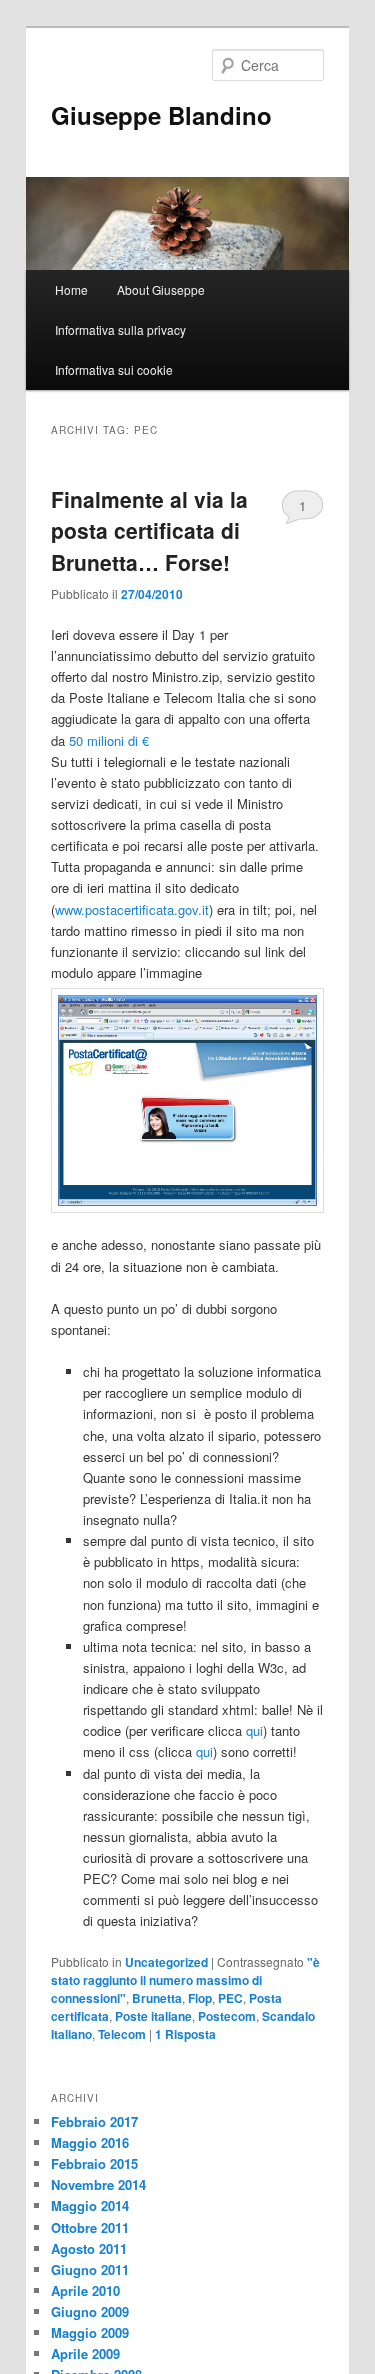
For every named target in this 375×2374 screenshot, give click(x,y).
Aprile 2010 (85, 2290)
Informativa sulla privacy (120, 329)
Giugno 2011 (90, 2269)
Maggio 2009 (90, 2332)
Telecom (122, 2034)
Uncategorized (166, 1962)
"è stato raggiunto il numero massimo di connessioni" (185, 1980)
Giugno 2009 (90, 2311)
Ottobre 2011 (90, 2227)
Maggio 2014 (90, 2205)
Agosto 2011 (89, 2248)
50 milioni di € (109, 740)
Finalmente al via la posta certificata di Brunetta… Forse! (149, 530)
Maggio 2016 (90, 2142)
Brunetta (157, 1998)
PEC (230, 1998)
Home (71, 289)
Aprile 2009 (85, 2353)
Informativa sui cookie (114, 369)
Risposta (185, 2034)
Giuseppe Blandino (161, 115)
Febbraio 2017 (94, 2121)
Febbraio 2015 (94, 2163)
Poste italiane (153, 2016)
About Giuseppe (161, 289)
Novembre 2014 (98, 2184)
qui (254, 1730)
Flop (200, 1998)
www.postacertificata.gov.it (132, 909)
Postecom (227, 2016)
